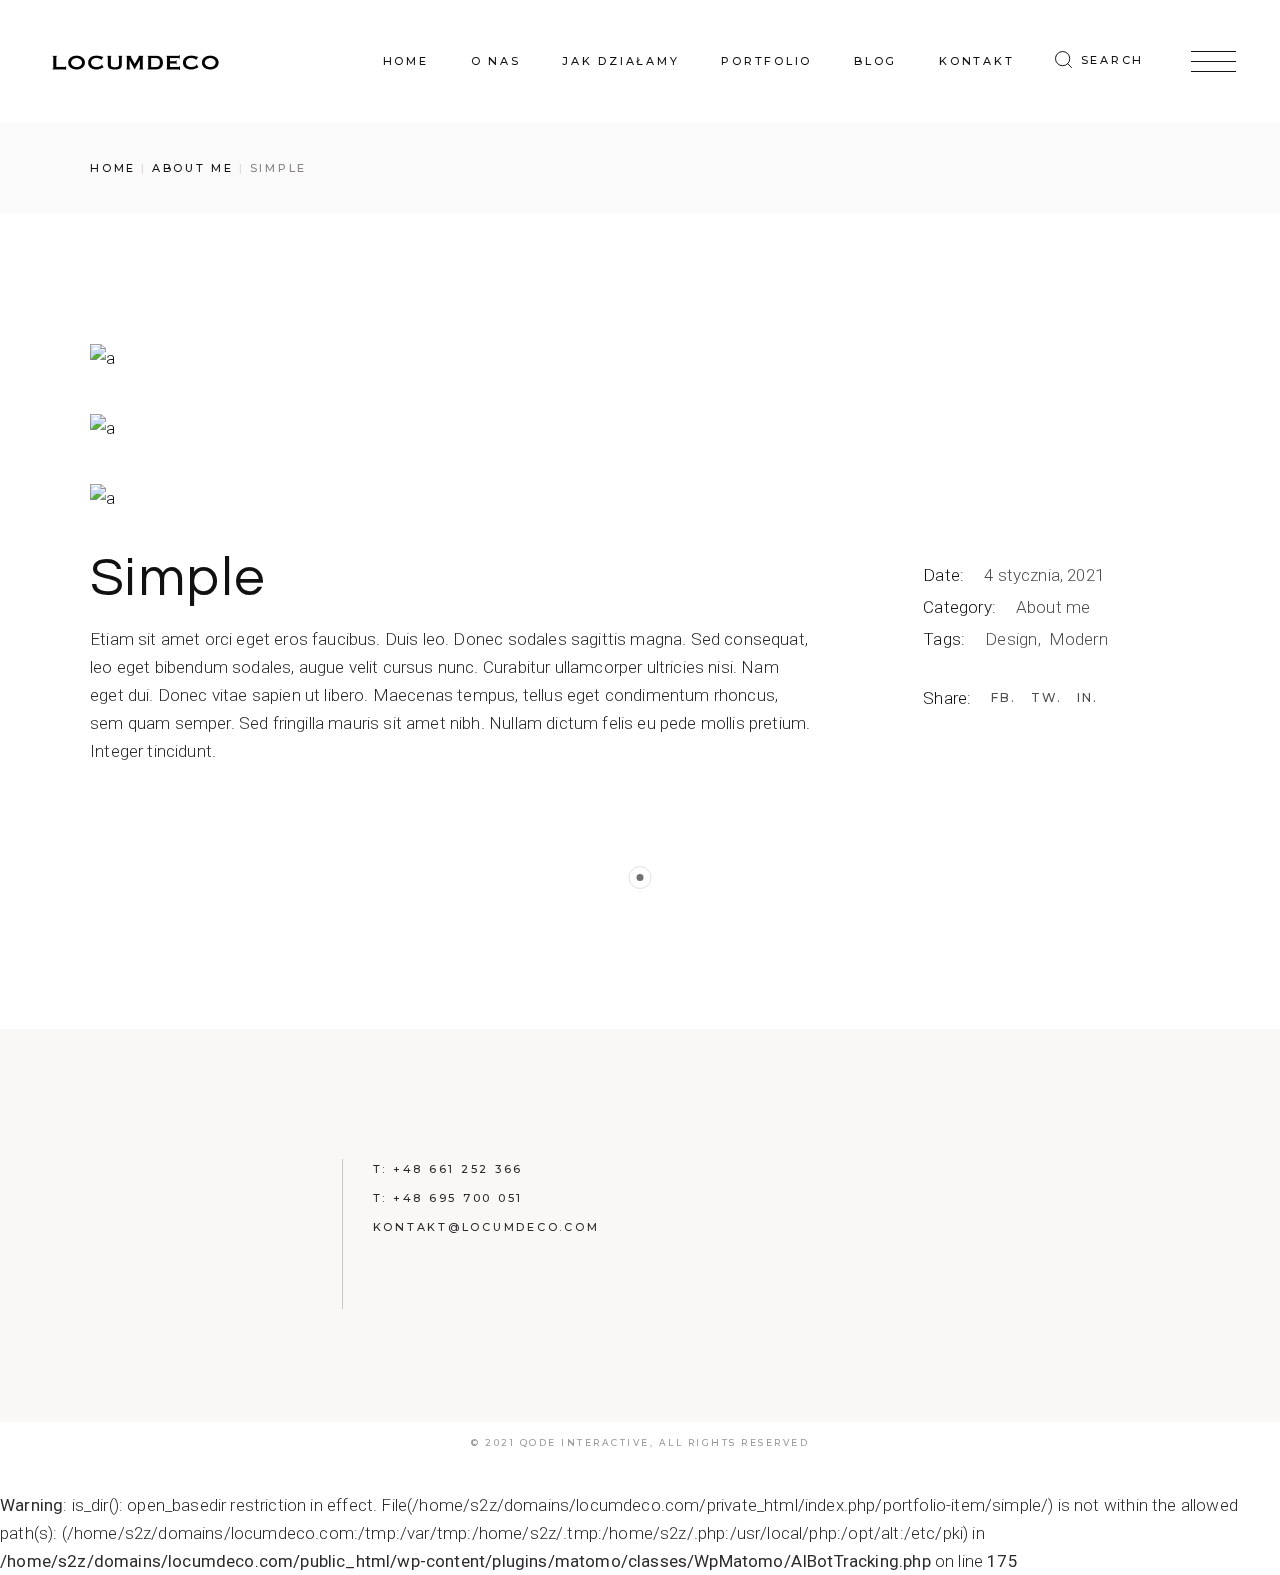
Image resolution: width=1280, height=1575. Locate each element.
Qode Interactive (585, 1442)
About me (1053, 607)
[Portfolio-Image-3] (640, 497)
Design (1013, 639)
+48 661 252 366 (458, 1169)
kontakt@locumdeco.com (486, 1227)
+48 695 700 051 (458, 1198)
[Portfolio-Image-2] (640, 428)
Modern (1078, 639)
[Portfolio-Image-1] (640, 358)
